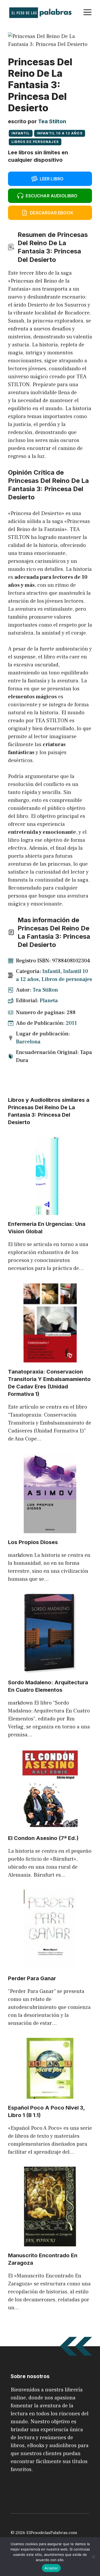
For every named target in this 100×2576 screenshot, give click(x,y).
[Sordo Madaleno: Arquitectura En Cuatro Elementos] (50, 1669)
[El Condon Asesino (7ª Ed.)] (50, 1825)
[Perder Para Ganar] (50, 1965)
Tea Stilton (52, 121)
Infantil (21, 133)
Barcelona (28, 1042)
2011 (71, 1023)
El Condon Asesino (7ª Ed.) (43, 1838)
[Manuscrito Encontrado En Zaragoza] (50, 2242)
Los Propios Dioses (33, 1542)
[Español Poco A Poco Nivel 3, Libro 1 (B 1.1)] (50, 2095)
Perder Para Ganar (32, 1978)
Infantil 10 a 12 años (60, 133)
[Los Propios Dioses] (50, 1529)
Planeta (49, 1001)
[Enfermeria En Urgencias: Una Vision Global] (50, 1211)
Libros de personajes (35, 142)
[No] (93, 2557)
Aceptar (51, 2568)
